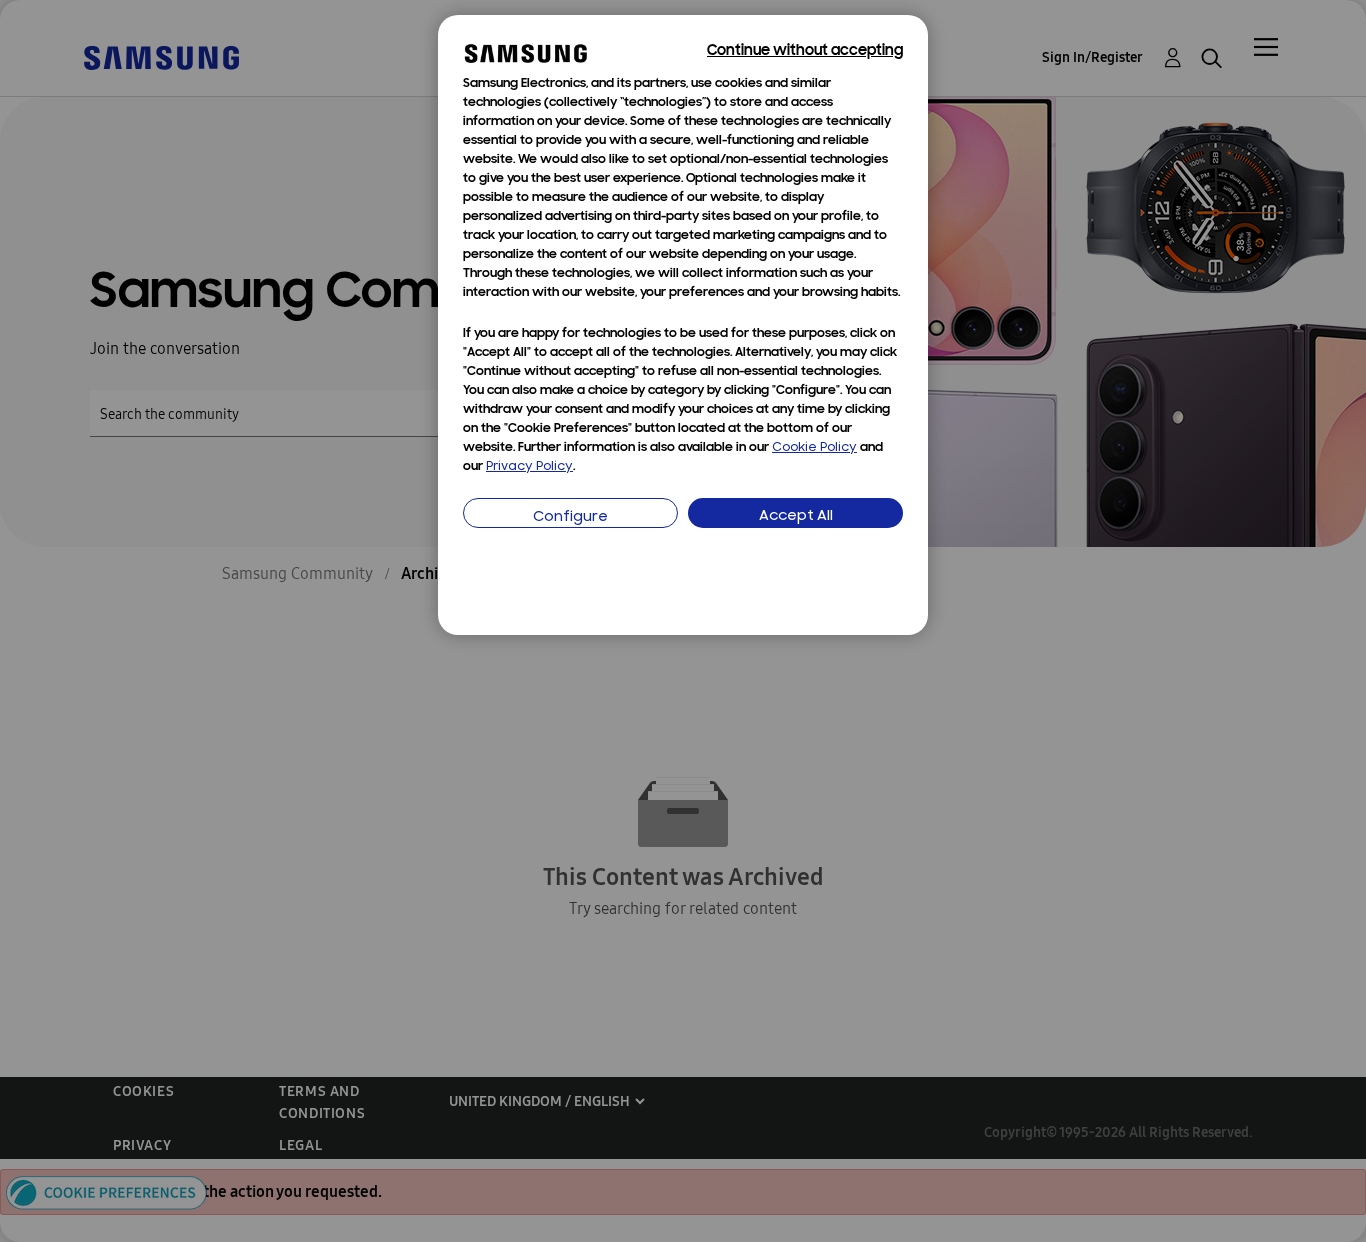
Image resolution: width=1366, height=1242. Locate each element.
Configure (570, 517)
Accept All (796, 516)
